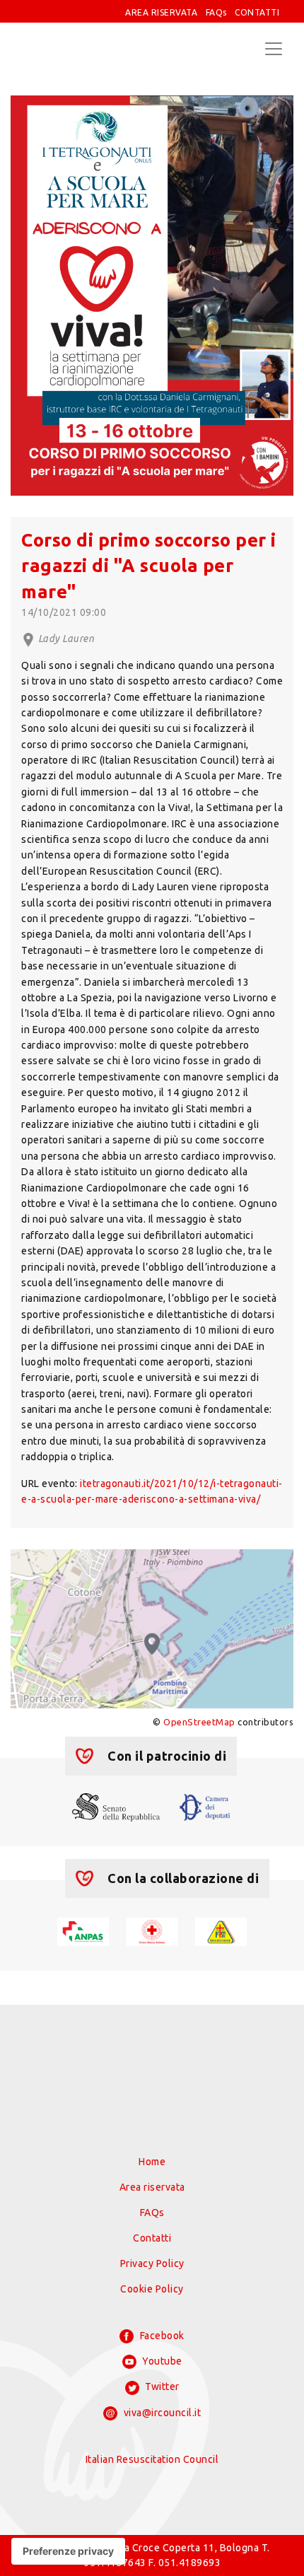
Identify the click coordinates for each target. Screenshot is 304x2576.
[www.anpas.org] (83, 1930)
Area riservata (152, 2187)
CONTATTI (257, 12)
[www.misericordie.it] (221, 1930)
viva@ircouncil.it (161, 2413)
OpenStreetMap (199, 1722)
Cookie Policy (152, 2289)
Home (152, 2162)
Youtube (161, 2361)
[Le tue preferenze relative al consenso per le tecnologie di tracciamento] (68, 2551)
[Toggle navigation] (274, 49)
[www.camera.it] (205, 1806)
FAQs (216, 12)
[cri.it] (152, 1930)
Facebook (161, 2336)
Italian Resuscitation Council (152, 2459)
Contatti (152, 2238)
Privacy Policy (152, 2263)
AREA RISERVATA (161, 12)
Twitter (161, 2386)
